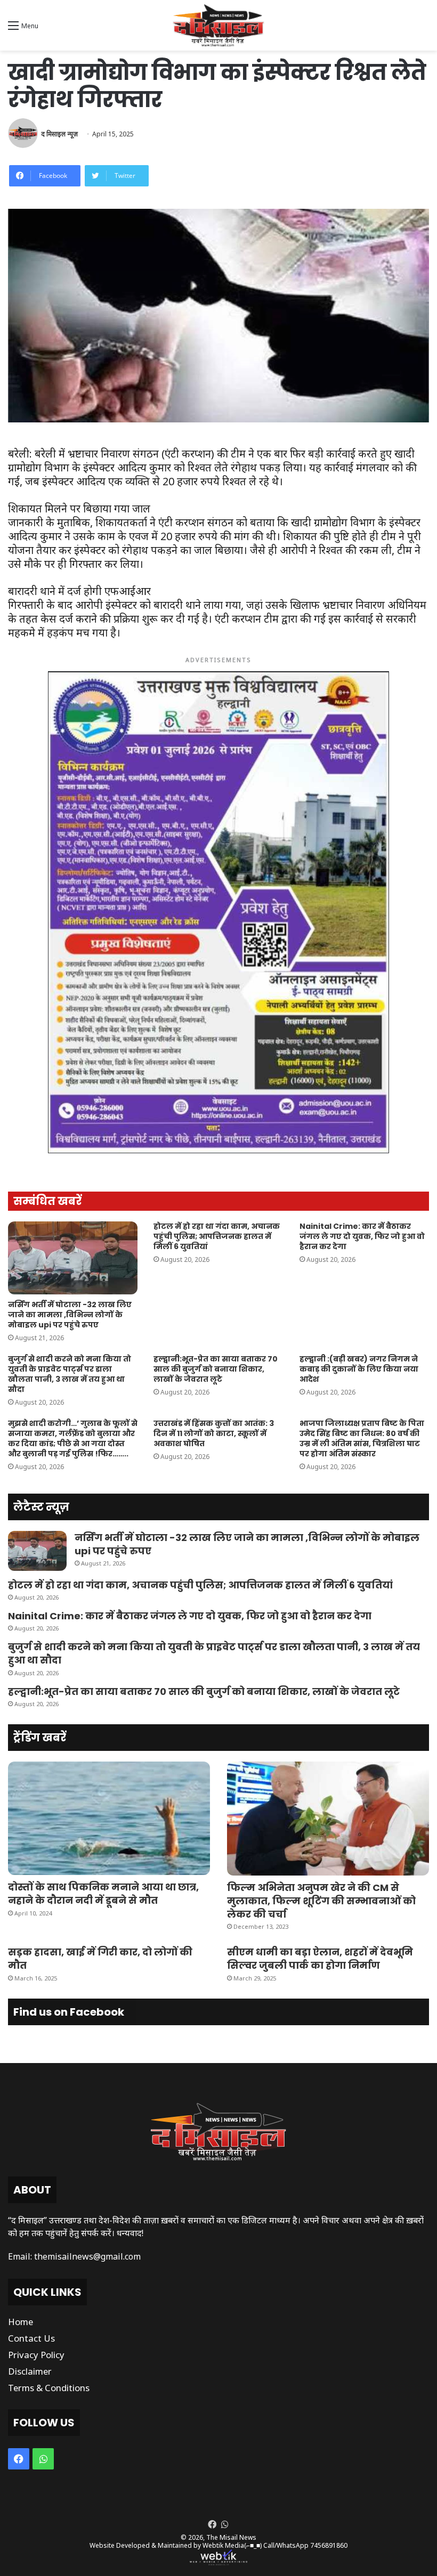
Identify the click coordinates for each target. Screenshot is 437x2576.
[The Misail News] (218, 25)
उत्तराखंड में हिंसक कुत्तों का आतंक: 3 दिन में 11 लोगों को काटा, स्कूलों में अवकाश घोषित (214, 1433)
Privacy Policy (36, 2355)
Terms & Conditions (49, 2388)
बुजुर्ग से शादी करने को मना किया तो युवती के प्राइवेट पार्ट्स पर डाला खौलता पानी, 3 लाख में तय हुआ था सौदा (70, 1374)
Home (21, 2322)
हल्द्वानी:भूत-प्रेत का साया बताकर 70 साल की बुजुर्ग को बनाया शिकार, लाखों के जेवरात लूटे (216, 1369)
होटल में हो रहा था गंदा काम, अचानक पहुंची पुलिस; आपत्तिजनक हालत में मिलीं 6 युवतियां (217, 1236)
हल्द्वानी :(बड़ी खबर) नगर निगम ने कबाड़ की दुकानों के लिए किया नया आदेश (359, 1369)
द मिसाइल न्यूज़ (59, 134)
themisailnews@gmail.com (87, 2256)
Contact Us (31, 2338)
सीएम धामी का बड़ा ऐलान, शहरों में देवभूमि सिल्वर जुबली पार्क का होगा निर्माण (320, 1959)
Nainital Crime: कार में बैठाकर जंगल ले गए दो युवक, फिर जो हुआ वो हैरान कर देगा (362, 1236)
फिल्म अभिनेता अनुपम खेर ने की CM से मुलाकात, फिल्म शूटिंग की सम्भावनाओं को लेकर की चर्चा (321, 1901)
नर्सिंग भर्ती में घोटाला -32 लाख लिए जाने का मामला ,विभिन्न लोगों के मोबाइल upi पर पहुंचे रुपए (70, 1315)
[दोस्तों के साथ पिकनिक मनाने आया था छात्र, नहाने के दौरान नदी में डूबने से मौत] (109, 1819)
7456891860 (329, 2545)
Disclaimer (30, 2371)
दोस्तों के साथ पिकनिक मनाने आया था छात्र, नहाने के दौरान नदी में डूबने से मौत (103, 1894)
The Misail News (231, 2537)
